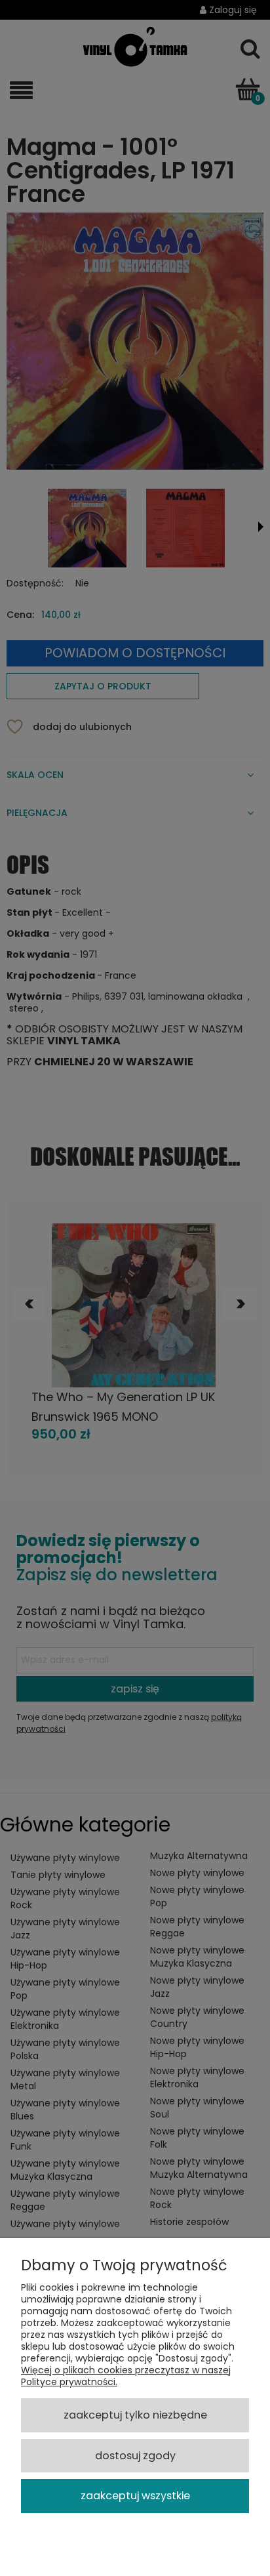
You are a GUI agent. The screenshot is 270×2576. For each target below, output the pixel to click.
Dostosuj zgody (135, 2456)
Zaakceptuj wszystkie (135, 2496)
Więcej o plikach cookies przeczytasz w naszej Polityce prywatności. (126, 2376)
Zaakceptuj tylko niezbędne (135, 2415)
